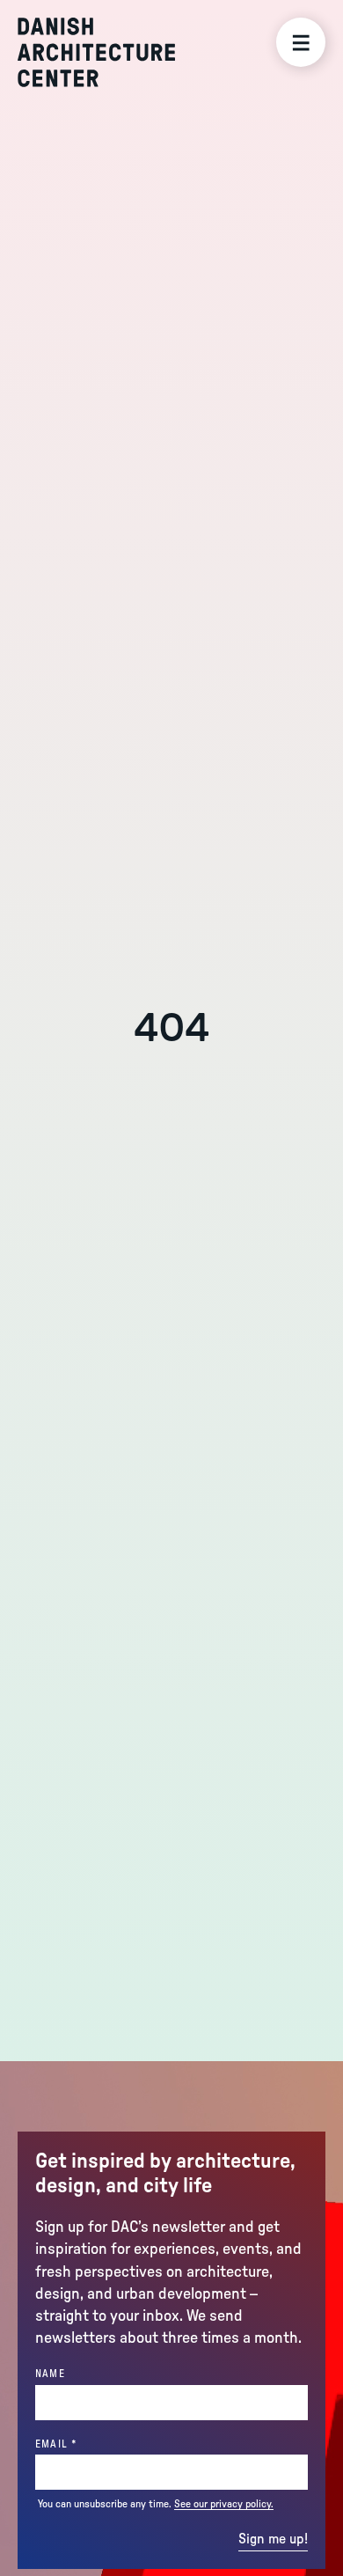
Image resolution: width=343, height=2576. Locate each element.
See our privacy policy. (224, 2504)
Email (86, 2444)
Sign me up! (273, 2539)
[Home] (96, 52)
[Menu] (301, 42)
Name (50, 2374)
